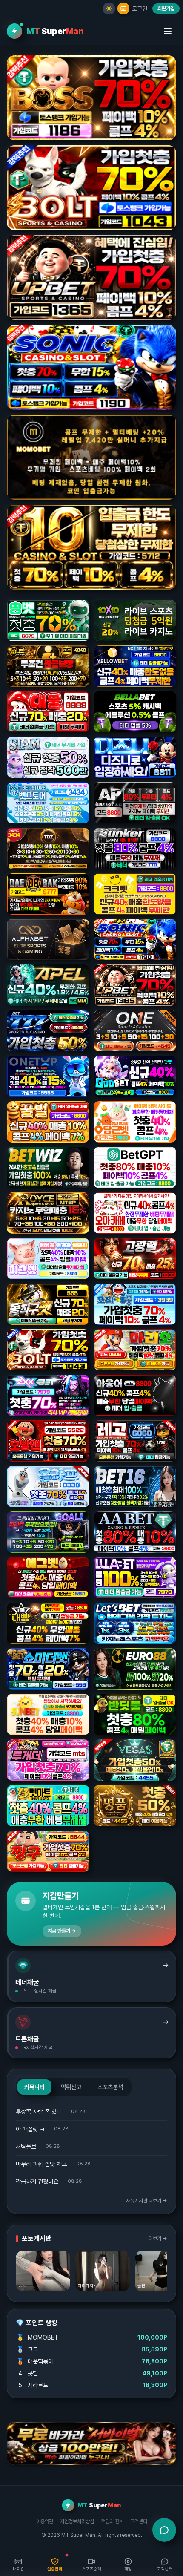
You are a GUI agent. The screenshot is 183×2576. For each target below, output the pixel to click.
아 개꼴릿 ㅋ (30, 2129)
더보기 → (158, 2239)
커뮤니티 (34, 2087)
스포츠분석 (110, 2087)
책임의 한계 (112, 2521)
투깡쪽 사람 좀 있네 (39, 2112)
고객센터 (139, 2521)
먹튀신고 (71, 2087)
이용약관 (45, 2521)
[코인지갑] (123, 9)
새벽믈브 (26, 2147)
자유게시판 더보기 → (147, 2201)
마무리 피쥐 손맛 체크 (41, 2164)
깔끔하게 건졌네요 (37, 2182)
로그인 (140, 9)
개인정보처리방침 (77, 2521)
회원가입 (166, 9)
